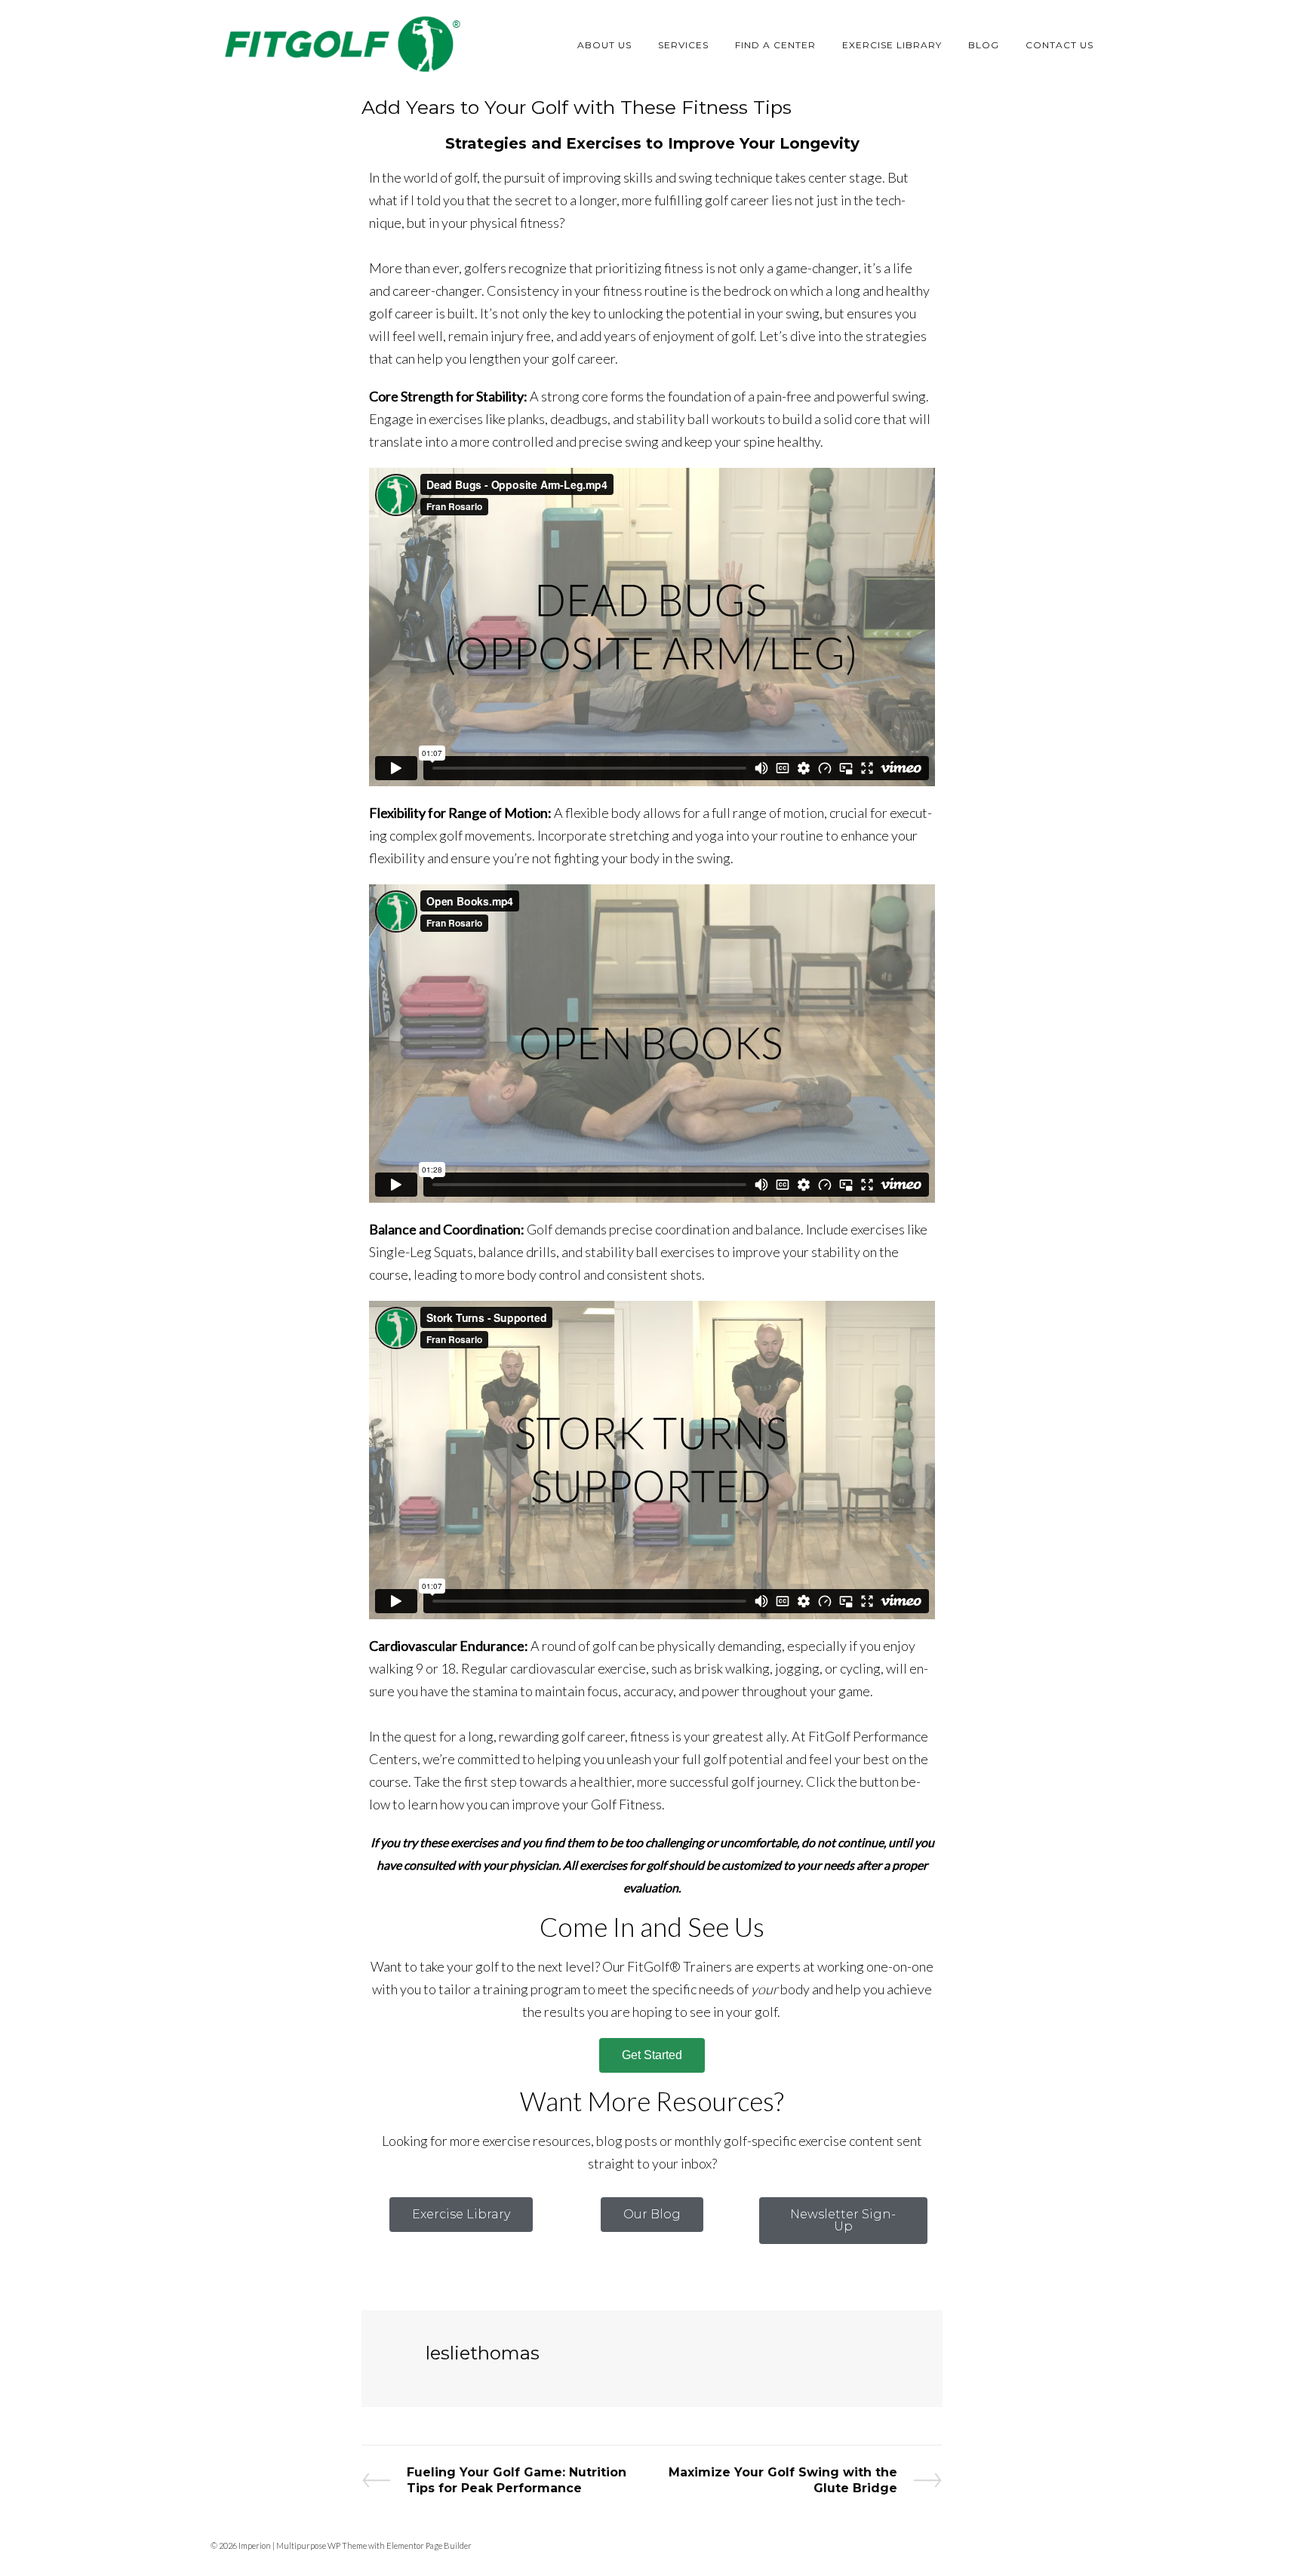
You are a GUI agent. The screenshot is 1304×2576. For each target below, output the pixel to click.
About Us (604, 45)
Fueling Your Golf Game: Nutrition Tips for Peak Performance (516, 2480)
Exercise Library (892, 45)
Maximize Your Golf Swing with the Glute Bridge (783, 2480)
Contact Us (1059, 45)
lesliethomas (483, 2353)
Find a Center (775, 45)
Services (683, 45)
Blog (984, 45)
